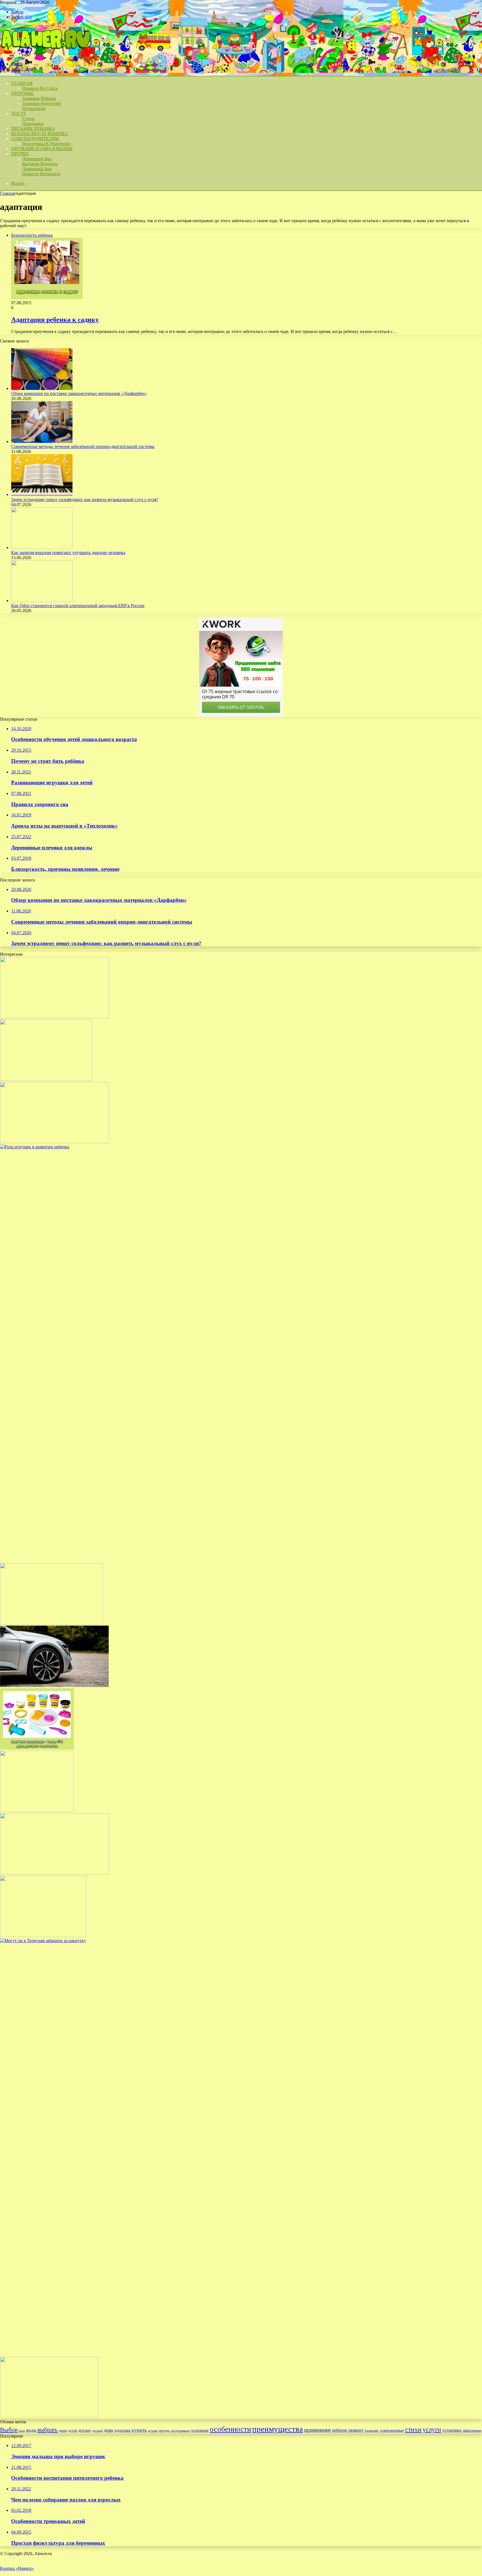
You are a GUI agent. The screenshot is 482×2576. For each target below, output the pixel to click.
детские (85, 2430)
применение (317, 2430)
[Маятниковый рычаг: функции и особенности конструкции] (54, 1685)
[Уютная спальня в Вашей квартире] (37, 1811)
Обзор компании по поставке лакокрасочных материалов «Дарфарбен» (79, 393)
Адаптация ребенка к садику (55, 320)
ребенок (340, 2430)
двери (63, 2431)
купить (139, 2430)
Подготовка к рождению (46, 144)
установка (452, 2430)
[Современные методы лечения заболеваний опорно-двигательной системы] (42, 441)
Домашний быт (37, 159)
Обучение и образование (42, 149)
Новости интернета (41, 174)
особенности (230, 2429)
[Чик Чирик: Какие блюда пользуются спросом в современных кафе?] (49, 2417)
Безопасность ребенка (40, 134)
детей (73, 2430)
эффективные (472, 2431)
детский (97, 2431)
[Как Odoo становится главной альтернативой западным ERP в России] (42, 601)
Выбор (9, 2430)
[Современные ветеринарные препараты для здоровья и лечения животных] (54, 1142)
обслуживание (180, 2431)
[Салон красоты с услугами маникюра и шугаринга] (54, 1017)
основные (200, 2430)
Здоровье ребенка (39, 98)
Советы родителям (35, 139)
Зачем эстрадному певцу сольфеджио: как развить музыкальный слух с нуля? (85, 499)
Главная (8, 193)
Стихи (28, 118)
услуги (432, 2429)
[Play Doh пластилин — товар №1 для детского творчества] (37, 1748)
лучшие (153, 2431)
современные (392, 2430)
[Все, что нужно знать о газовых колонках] (43, 1936)
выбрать (48, 2430)
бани (22, 2431)
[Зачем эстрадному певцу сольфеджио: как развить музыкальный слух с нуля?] (42, 494)
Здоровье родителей (42, 103)
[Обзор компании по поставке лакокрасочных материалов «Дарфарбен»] (42, 388)
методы (164, 2431)
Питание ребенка (33, 129)
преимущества (278, 2429)
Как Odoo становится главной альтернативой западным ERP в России (78, 606)
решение (372, 2430)
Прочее (20, 154)
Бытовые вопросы (40, 164)
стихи (413, 2429)
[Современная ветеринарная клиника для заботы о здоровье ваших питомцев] (54, 1873)
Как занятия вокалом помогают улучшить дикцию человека (68, 553)
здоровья (122, 2430)
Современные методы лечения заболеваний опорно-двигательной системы (83, 446)
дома (108, 2430)
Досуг (19, 113)
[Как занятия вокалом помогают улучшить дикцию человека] (42, 547)
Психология (34, 108)
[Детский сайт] (45, 54)
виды (31, 2430)
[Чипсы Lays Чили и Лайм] (51, 1623)
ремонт (356, 2430)
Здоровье (22, 93)
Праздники (33, 124)
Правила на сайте (40, 88)
